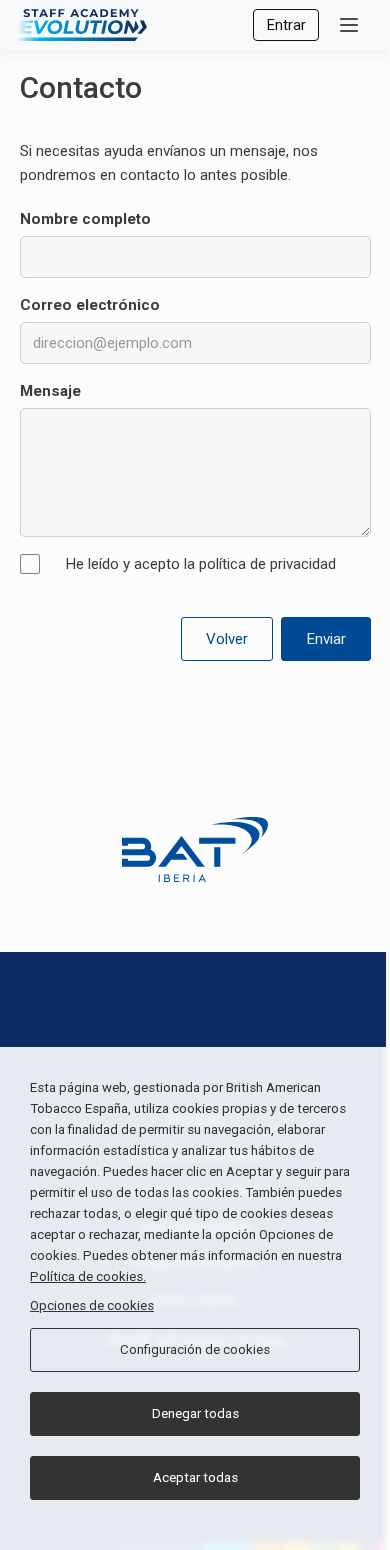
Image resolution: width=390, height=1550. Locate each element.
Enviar (326, 639)
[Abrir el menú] (349, 25)
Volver (227, 639)
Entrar (286, 25)
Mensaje (50, 391)
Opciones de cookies (92, 1305)
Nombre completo (85, 219)
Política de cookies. (88, 1276)
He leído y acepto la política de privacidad (200, 564)
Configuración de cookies (195, 1349)
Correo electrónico (90, 305)
